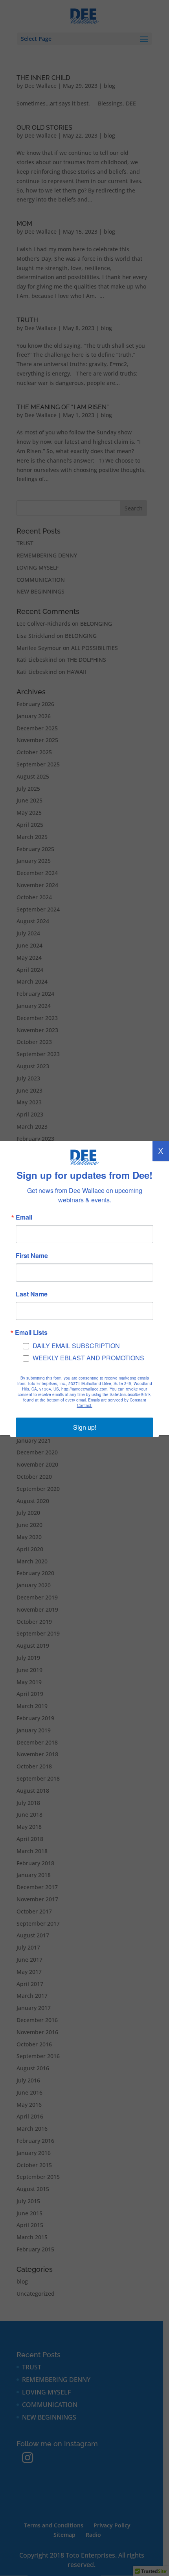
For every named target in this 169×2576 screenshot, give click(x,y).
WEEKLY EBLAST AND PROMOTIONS (88, 1358)
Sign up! (85, 1427)
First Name (32, 1256)
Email (24, 1217)
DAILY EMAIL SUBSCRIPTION (76, 1346)
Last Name (32, 1294)
